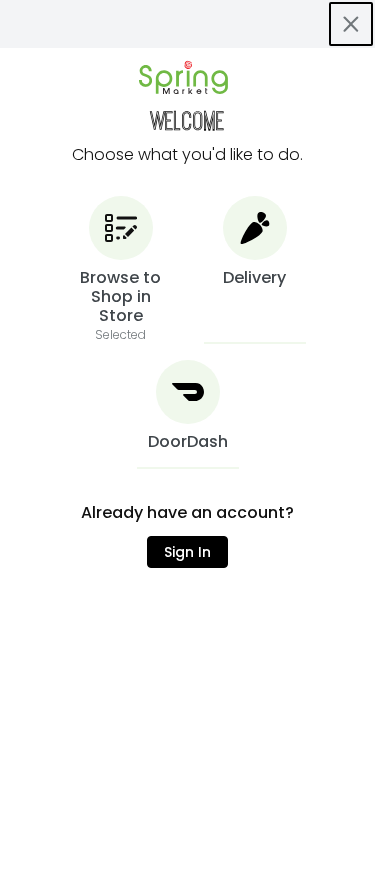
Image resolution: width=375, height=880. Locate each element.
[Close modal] (351, 24)
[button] (121, 270)
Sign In (187, 552)
